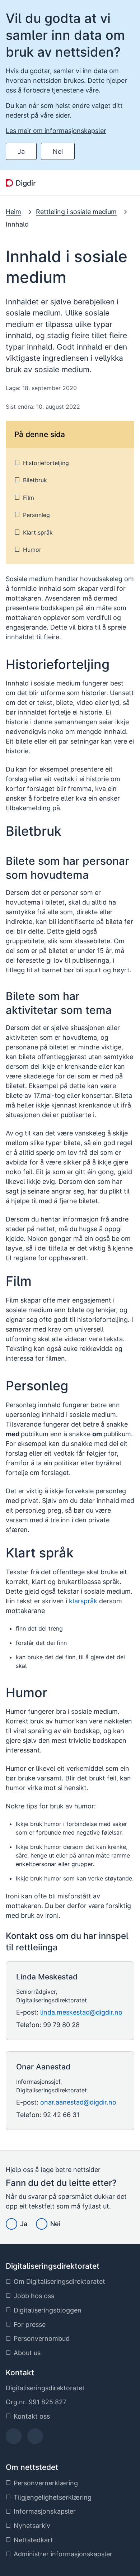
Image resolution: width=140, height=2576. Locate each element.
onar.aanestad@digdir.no (78, 2102)
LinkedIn (35, 2439)
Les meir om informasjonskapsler (56, 131)
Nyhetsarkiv (32, 2526)
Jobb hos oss (34, 2296)
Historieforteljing (46, 463)
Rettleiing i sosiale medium (76, 212)
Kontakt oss (32, 2416)
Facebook (14, 2439)
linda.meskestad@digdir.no (81, 2012)
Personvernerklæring (46, 2483)
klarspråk (83, 1601)
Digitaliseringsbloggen (48, 2310)
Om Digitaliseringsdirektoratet (59, 2281)
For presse (30, 2324)
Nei (58, 151)
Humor (32, 550)
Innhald (17, 224)
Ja (21, 151)
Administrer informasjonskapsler (63, 2554)
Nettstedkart (33, 2540)
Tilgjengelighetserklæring (53, 2497)
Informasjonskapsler (45, 2511)
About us (27, 2353)
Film (29, 498)
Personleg (36, 515)
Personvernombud (42, 2338)
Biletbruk (35, 480)
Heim (13, 212)
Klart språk (38, 532)
